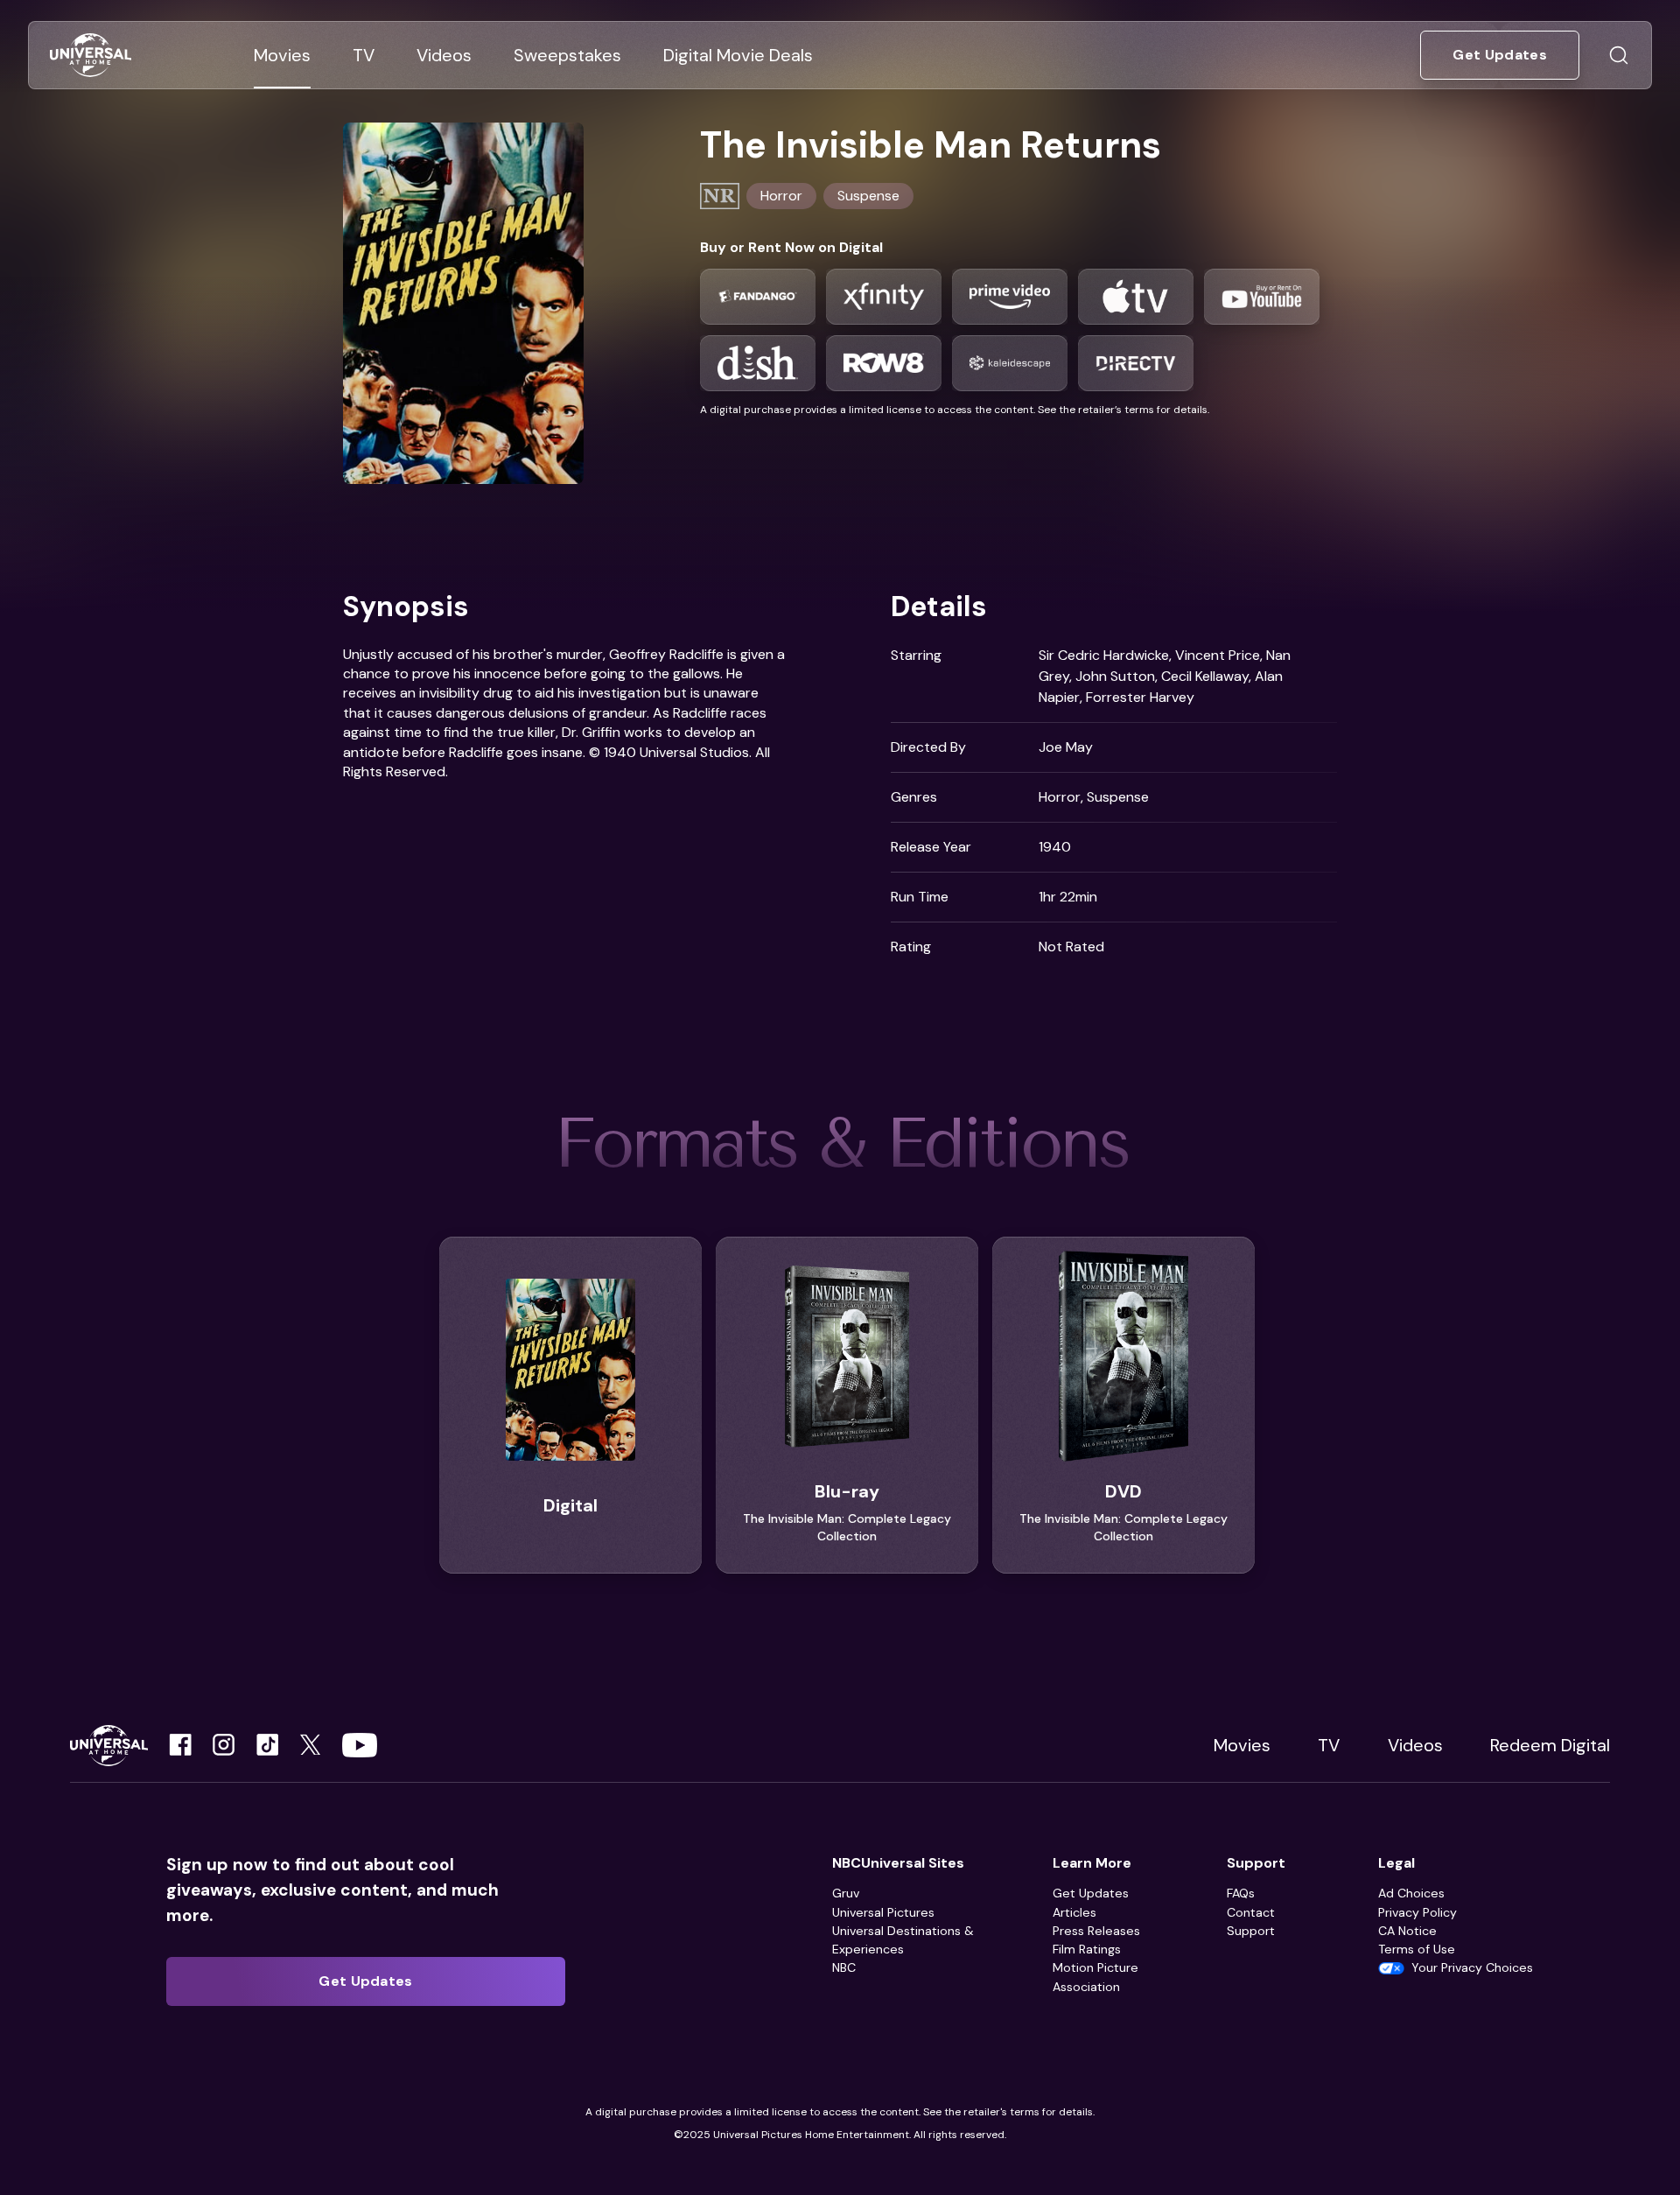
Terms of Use (1417, 1949)
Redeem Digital (1550, 1745)
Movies (1242, 1745)
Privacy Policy (1417, 1912)
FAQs (1241, 1893)
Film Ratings (1087, 1949)
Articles (1074, 1912)
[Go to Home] (91, 56)
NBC (844, 1967)
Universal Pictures (883, 1912)
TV (1329, 1745)
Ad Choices (1411, 1893)
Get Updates (1091, 1893)
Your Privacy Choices (1472, 1967)
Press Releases (1096, 1931)
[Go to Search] (1619, 55)
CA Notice (1407, 1931)
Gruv (846, 1893)
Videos (1415, 1745)
